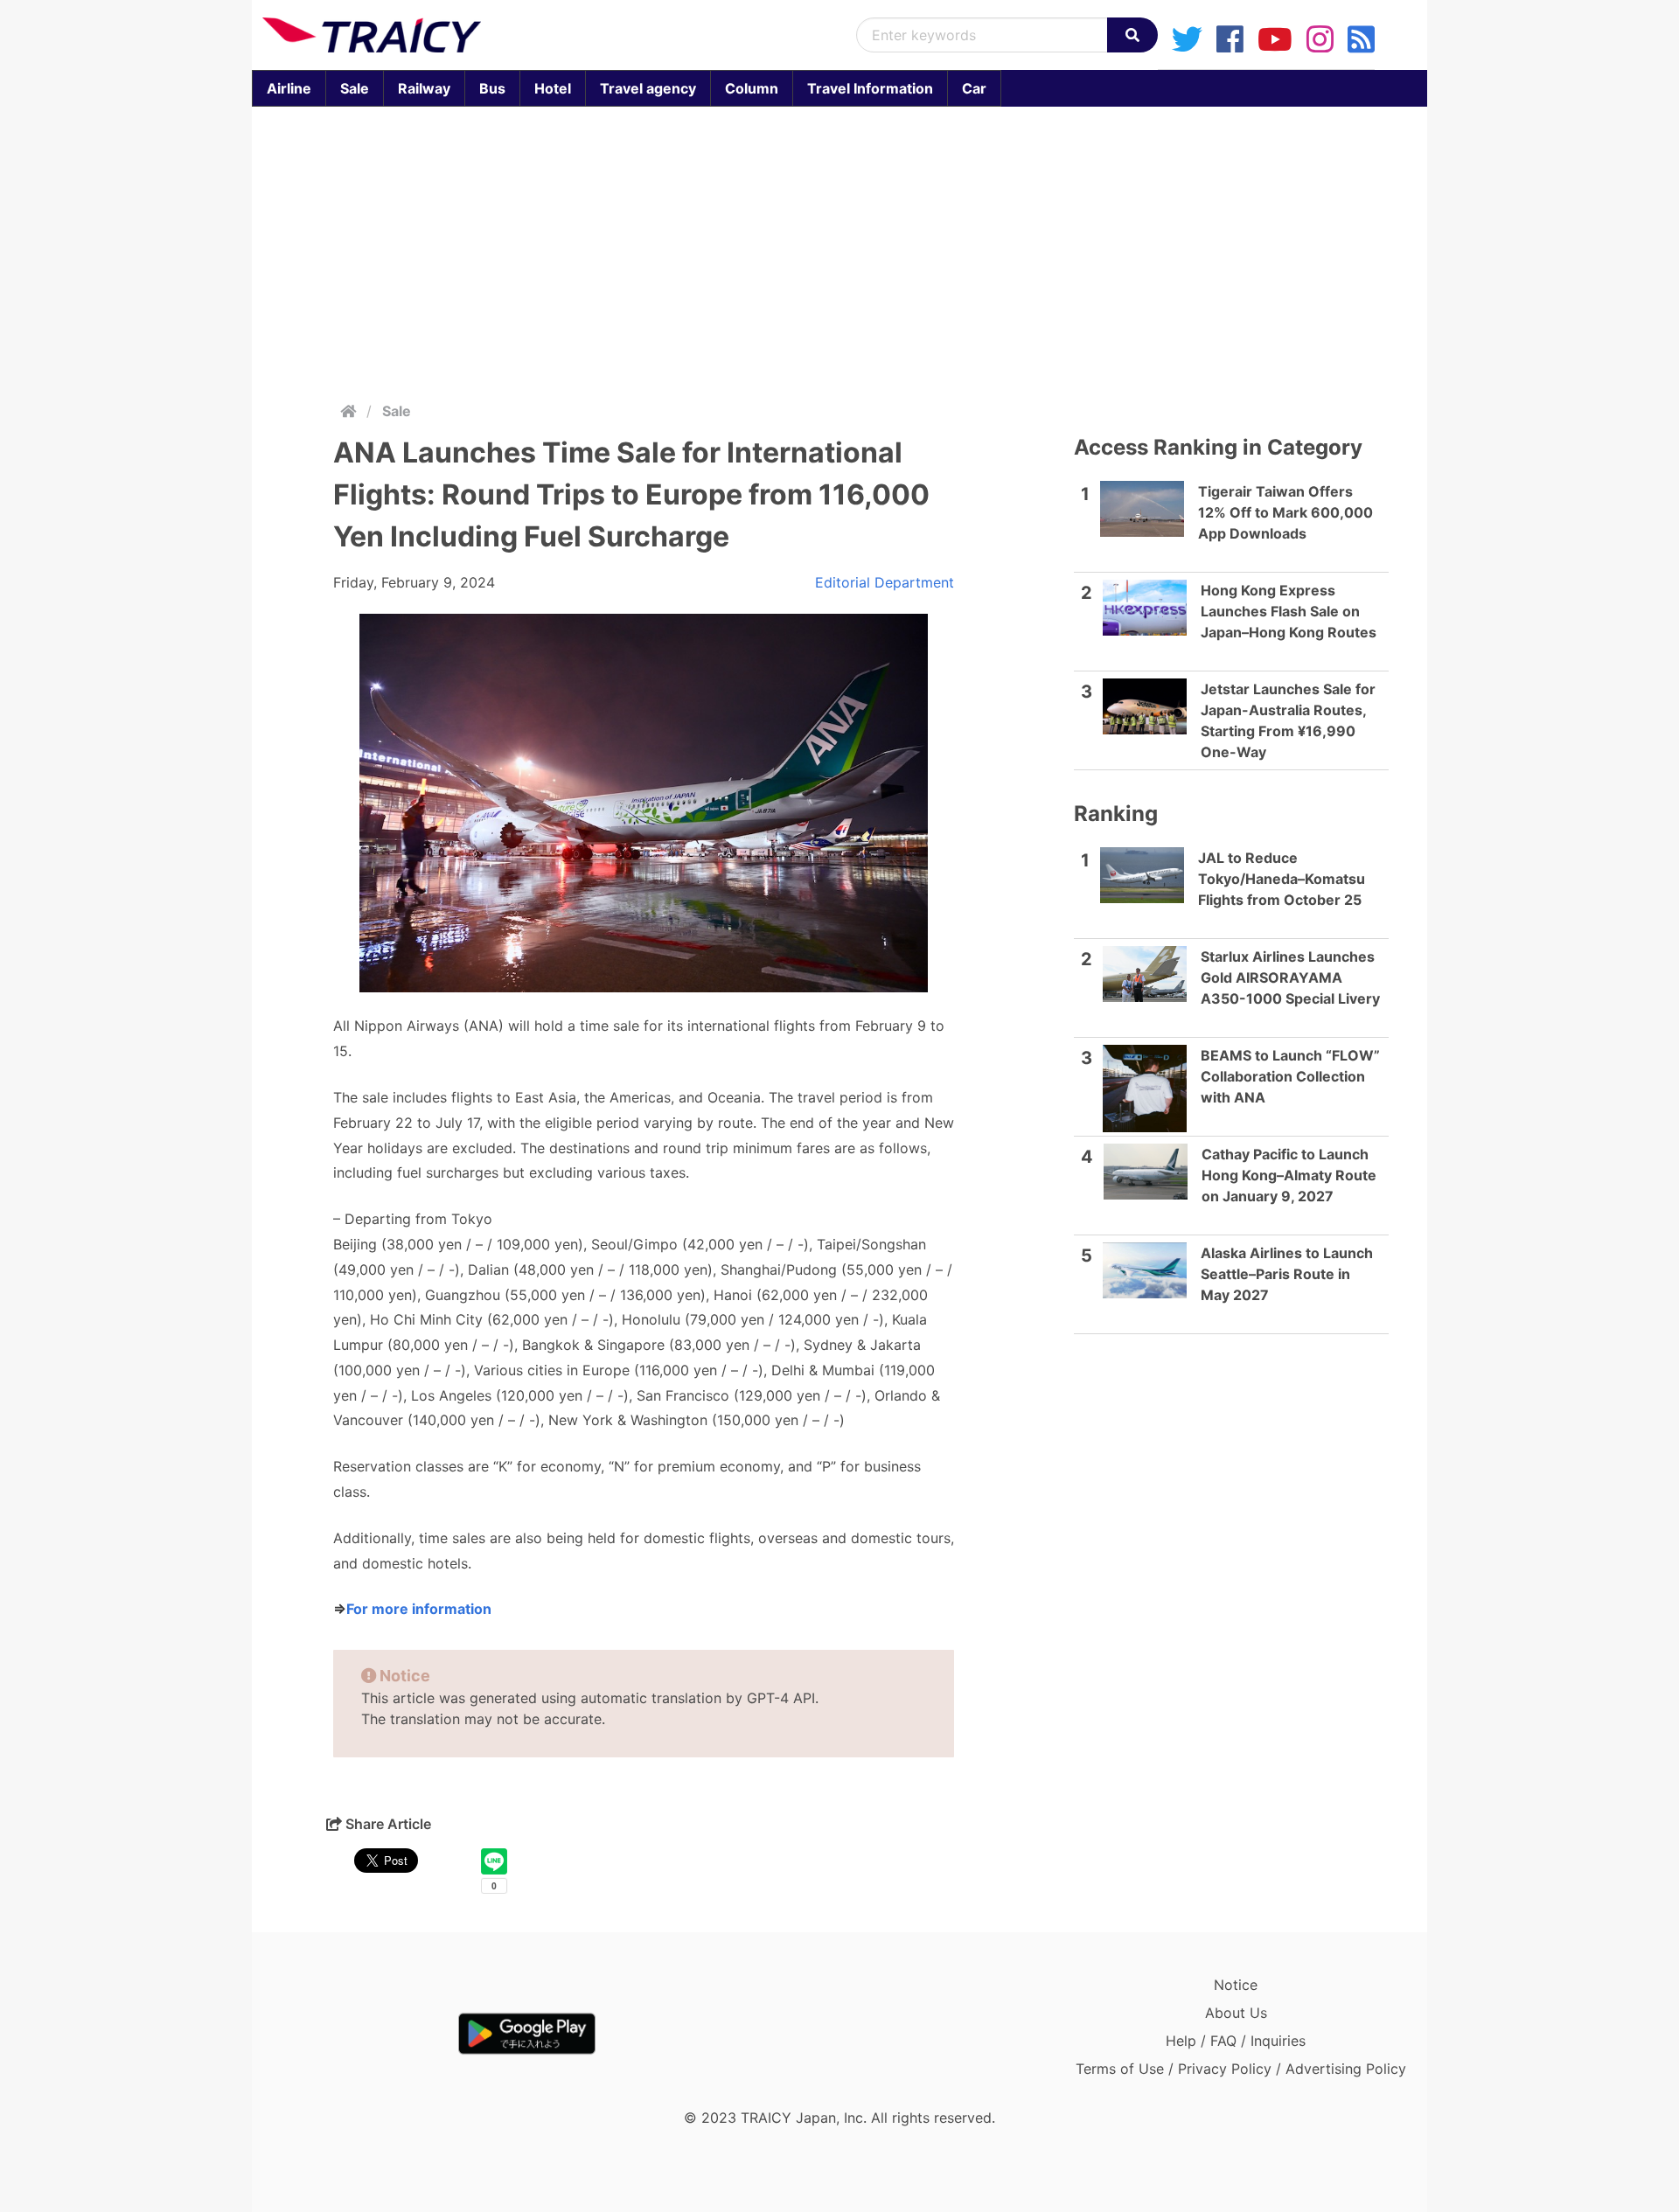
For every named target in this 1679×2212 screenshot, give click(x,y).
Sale (355, 88)
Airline (289, 88)
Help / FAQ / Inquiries (1236, 2041)
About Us (1236, 2013)
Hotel (553, 88)
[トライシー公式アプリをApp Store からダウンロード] (364, 2034)
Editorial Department (885, 582)
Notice (1236, 1985)
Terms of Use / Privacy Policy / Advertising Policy (1241, 2069)
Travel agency (648, 88)
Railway (424, 88)
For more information (419, 1609)
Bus (492, 88)
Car (974, 88)
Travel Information (870, 88)
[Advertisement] (839, 250)
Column (752, 88)
